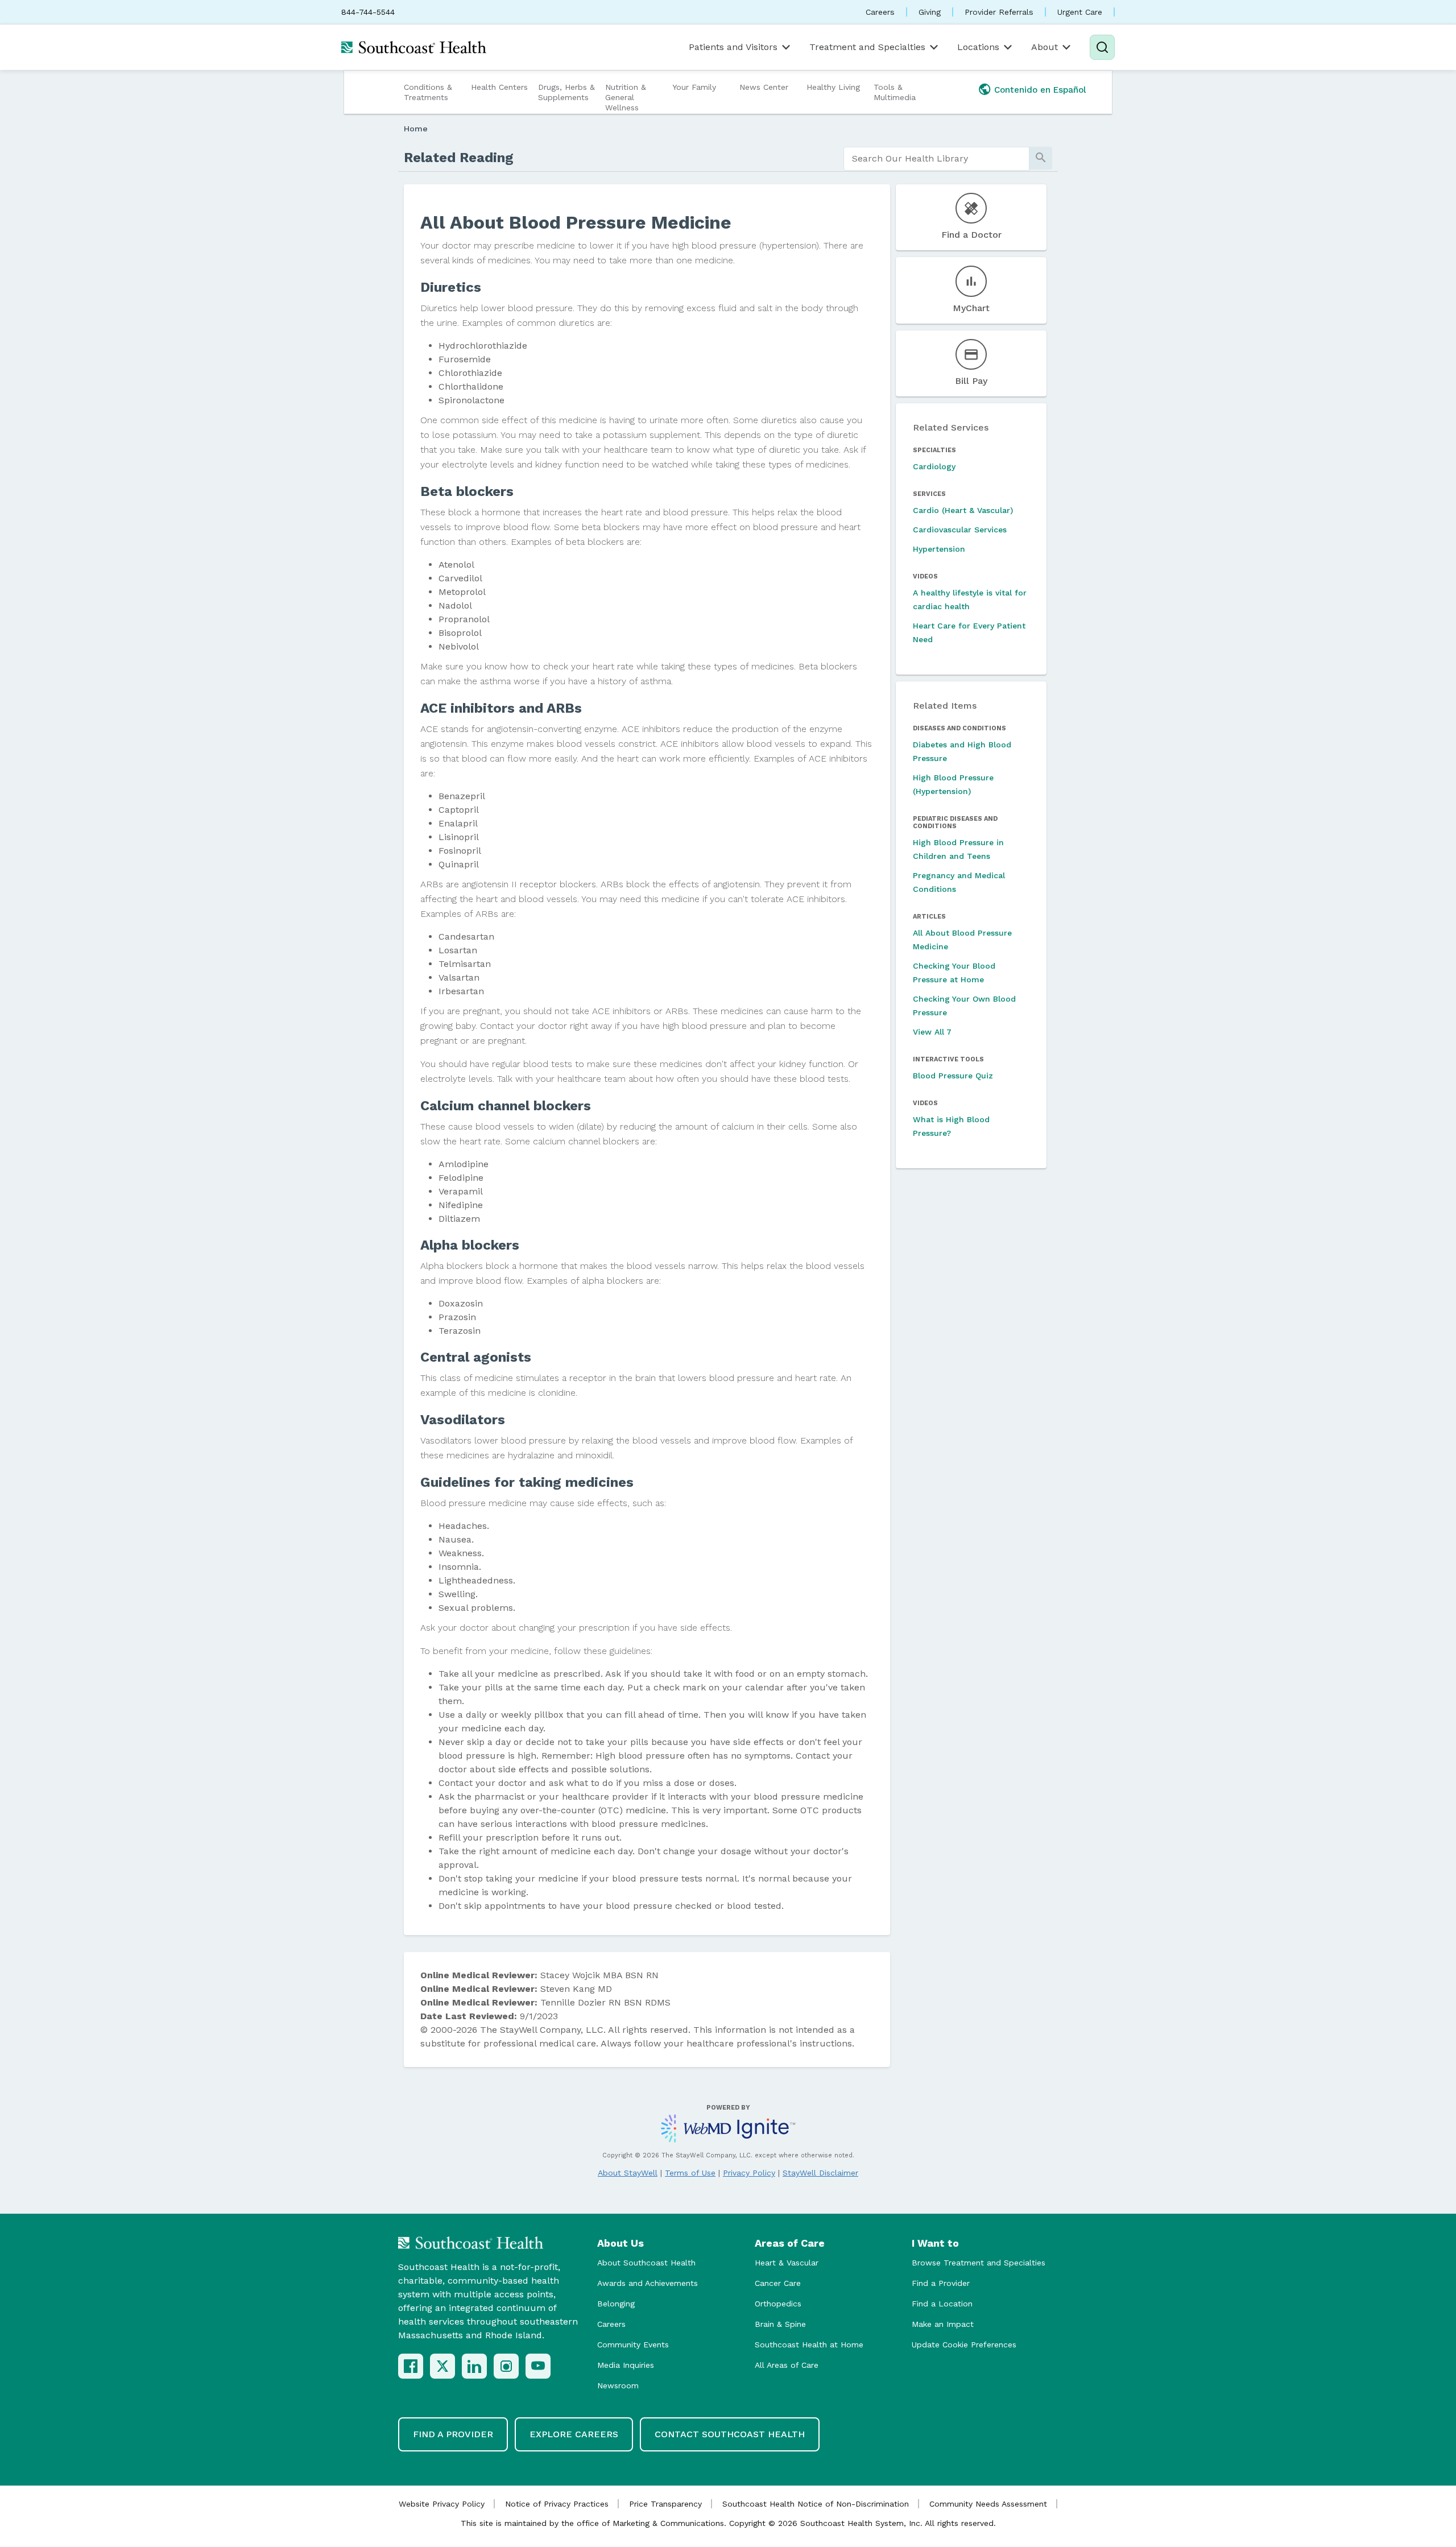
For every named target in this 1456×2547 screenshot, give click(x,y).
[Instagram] (506, 2366)
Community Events (633, 2345)
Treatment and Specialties (867, 47)
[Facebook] (411, 2366)
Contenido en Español (1040, 90)
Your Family (694, 87)
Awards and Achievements (648, 2283)
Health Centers (499, 87)
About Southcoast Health (646, 2263)
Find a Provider (941, 2283)
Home (416, 129)
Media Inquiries (626, 2365)
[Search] (1102, 47)
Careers (880, 12)
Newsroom (618, 2385)
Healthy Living (833, 87)
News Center (764, 87)
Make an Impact (943, 2324)
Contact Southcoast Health (730, 2434)
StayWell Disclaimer (820, 2173)
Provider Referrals (999, 12)
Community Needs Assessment (988, 2504)
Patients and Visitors (733, 47)
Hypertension (939, 549)
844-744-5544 (368, 12)
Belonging (616, 2304)
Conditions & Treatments (428, 92)
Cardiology (934, 466)
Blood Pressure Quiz (953, 1076)
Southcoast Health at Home (809, 2345)
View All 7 (932, 1032)
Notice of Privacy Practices (557, 2504)
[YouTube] (538, 2366)
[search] (936, 159)
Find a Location (942, 2304)
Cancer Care (778, 2283)
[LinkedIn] (474, 2366)
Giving (930, 12)
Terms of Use (690, 2173)
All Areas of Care (787, 2365)
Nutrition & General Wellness (626, 97)
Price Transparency (665, 2504)
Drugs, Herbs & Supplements (566, 92)
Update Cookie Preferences (964, 2345)
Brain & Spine (780, 2324)
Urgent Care (1080, 12)
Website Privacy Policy (442, 2504)
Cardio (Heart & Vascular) (963, 510)
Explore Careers (574, 2434)
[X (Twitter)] (442, 2366)
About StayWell (628, 2173)
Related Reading (459, 158)
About (1045, 47)
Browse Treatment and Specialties (979, 2263)
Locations (978, 47)
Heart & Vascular (787, 2263)
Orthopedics (778, 2304)
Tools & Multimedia (895, 92)
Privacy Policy (749, 2173)
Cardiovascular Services (960, 530)
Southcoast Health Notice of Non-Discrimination (816, 2504)
